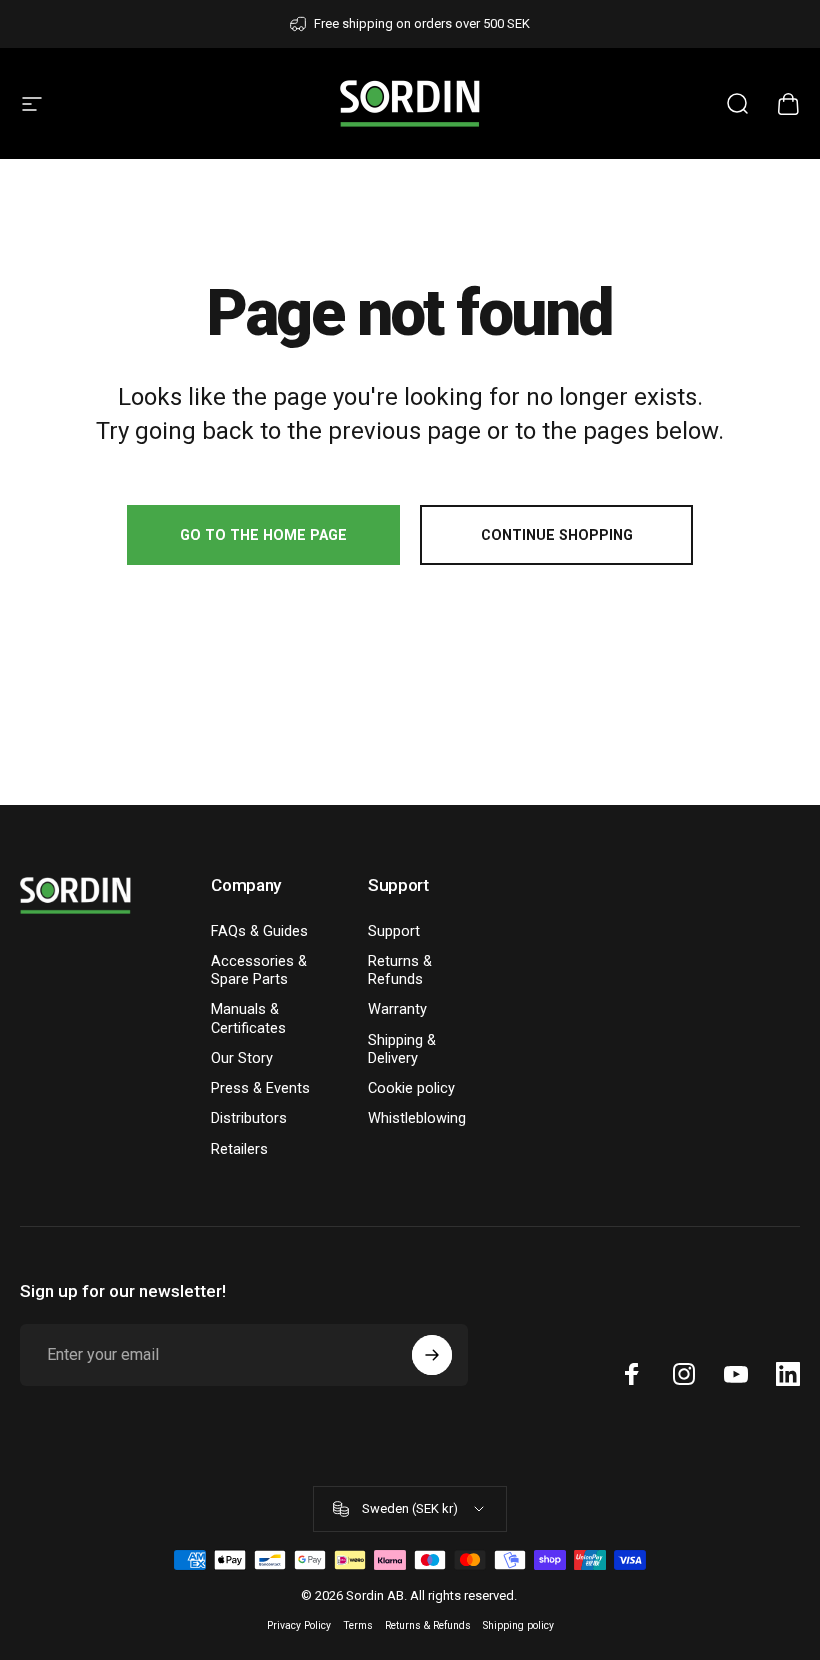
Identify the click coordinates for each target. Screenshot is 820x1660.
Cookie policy (411, 1088)
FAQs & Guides (259, 931)
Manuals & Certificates (248, 1018)
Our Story (242, 1058)
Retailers (239, 1149)
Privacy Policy (299, 1625)
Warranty (397, 1009)
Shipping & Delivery (402, 1049)
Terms (358, 1625)
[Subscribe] (432, 1355)
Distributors (249, 1118)
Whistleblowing (417, 1118)
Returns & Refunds (400, 970)
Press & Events (260, 1088)
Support (394, 931)
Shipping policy (518, 1625)
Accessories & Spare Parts (259, 970)
